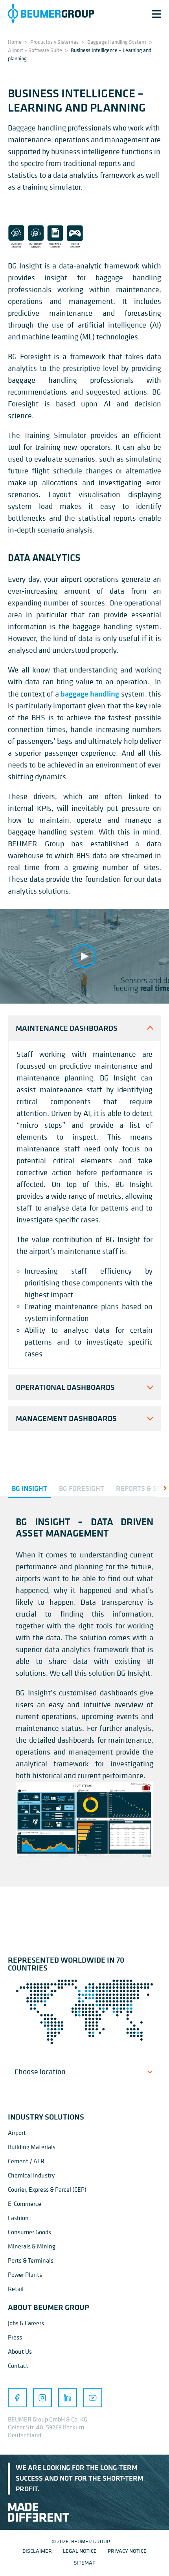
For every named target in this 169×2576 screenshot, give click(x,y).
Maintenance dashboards (67, 1028)
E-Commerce (25, 2203)
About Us (20, 2351)
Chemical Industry (31, 2175)
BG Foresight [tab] (82, 1488)
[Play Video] (84, 956)
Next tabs (159, 1488)
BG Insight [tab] (29, 1488)
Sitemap (85, 2562)
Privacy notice (127, 2551)
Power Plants (25, 2274)
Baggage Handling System (117, 42)
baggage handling (90, 694)
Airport (17, 2133)
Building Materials (32, 2147)
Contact (18, 2366)
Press (15, 2337)
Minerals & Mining (32, 2246)
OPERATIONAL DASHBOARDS (65, 1387)
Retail (16, 2289)
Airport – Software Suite (35, 50)
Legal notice (80, 2551)
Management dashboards (66, 1418)
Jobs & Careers (26, 2323)
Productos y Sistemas (54, 42)
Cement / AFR (26, 2161)
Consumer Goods (29, 2232)
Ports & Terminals (31, 2260)
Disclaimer (37, 2551)
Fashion (18, 2218)
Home (15, 42)
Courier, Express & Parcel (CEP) (47, 2189)
